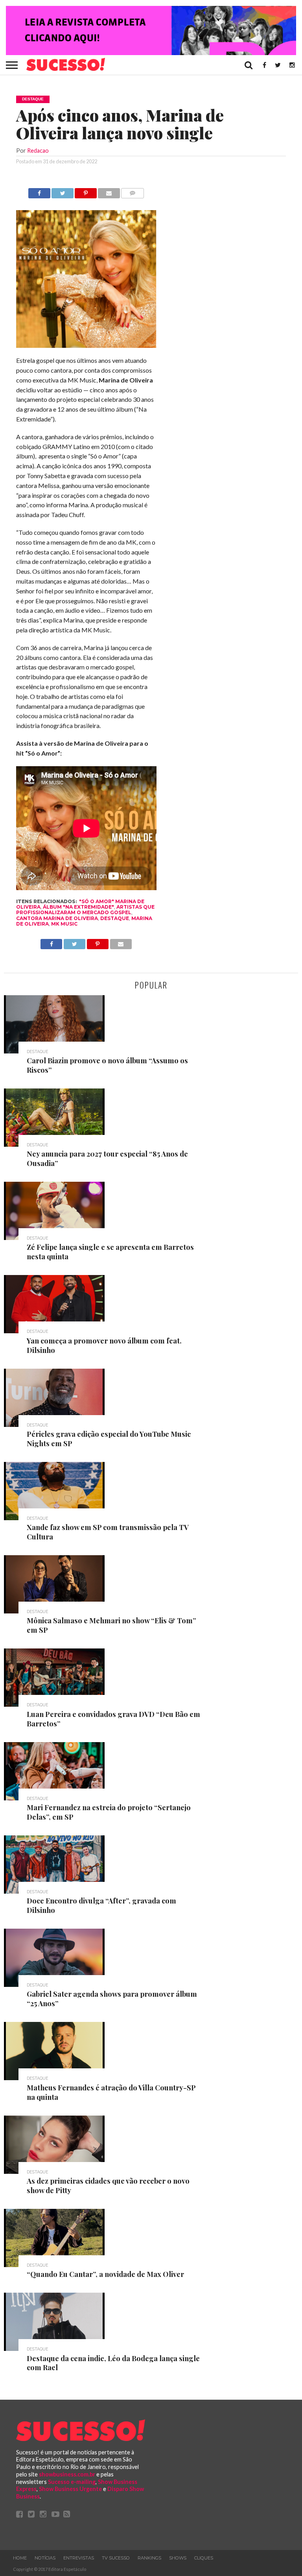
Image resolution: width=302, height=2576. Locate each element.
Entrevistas (79, 2558)
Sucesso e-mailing (72, 2482)
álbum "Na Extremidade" (78, 907)
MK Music (64, 924)
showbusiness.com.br (67, 2474)
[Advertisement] (227, 306)
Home (20, 2558)
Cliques (204, 2558)
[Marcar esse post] (86, 191)
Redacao (38, 151)
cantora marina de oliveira (57, 918)
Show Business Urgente (70, 2489)
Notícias (45, 2558)
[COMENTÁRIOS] (133, 191)
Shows (178, 2558)
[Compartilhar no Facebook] (39, 191)
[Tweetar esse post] (63, 191)
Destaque (115, 918)
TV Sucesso (116, 2558)
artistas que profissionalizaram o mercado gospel (85, 910)
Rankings (149, 2558)
